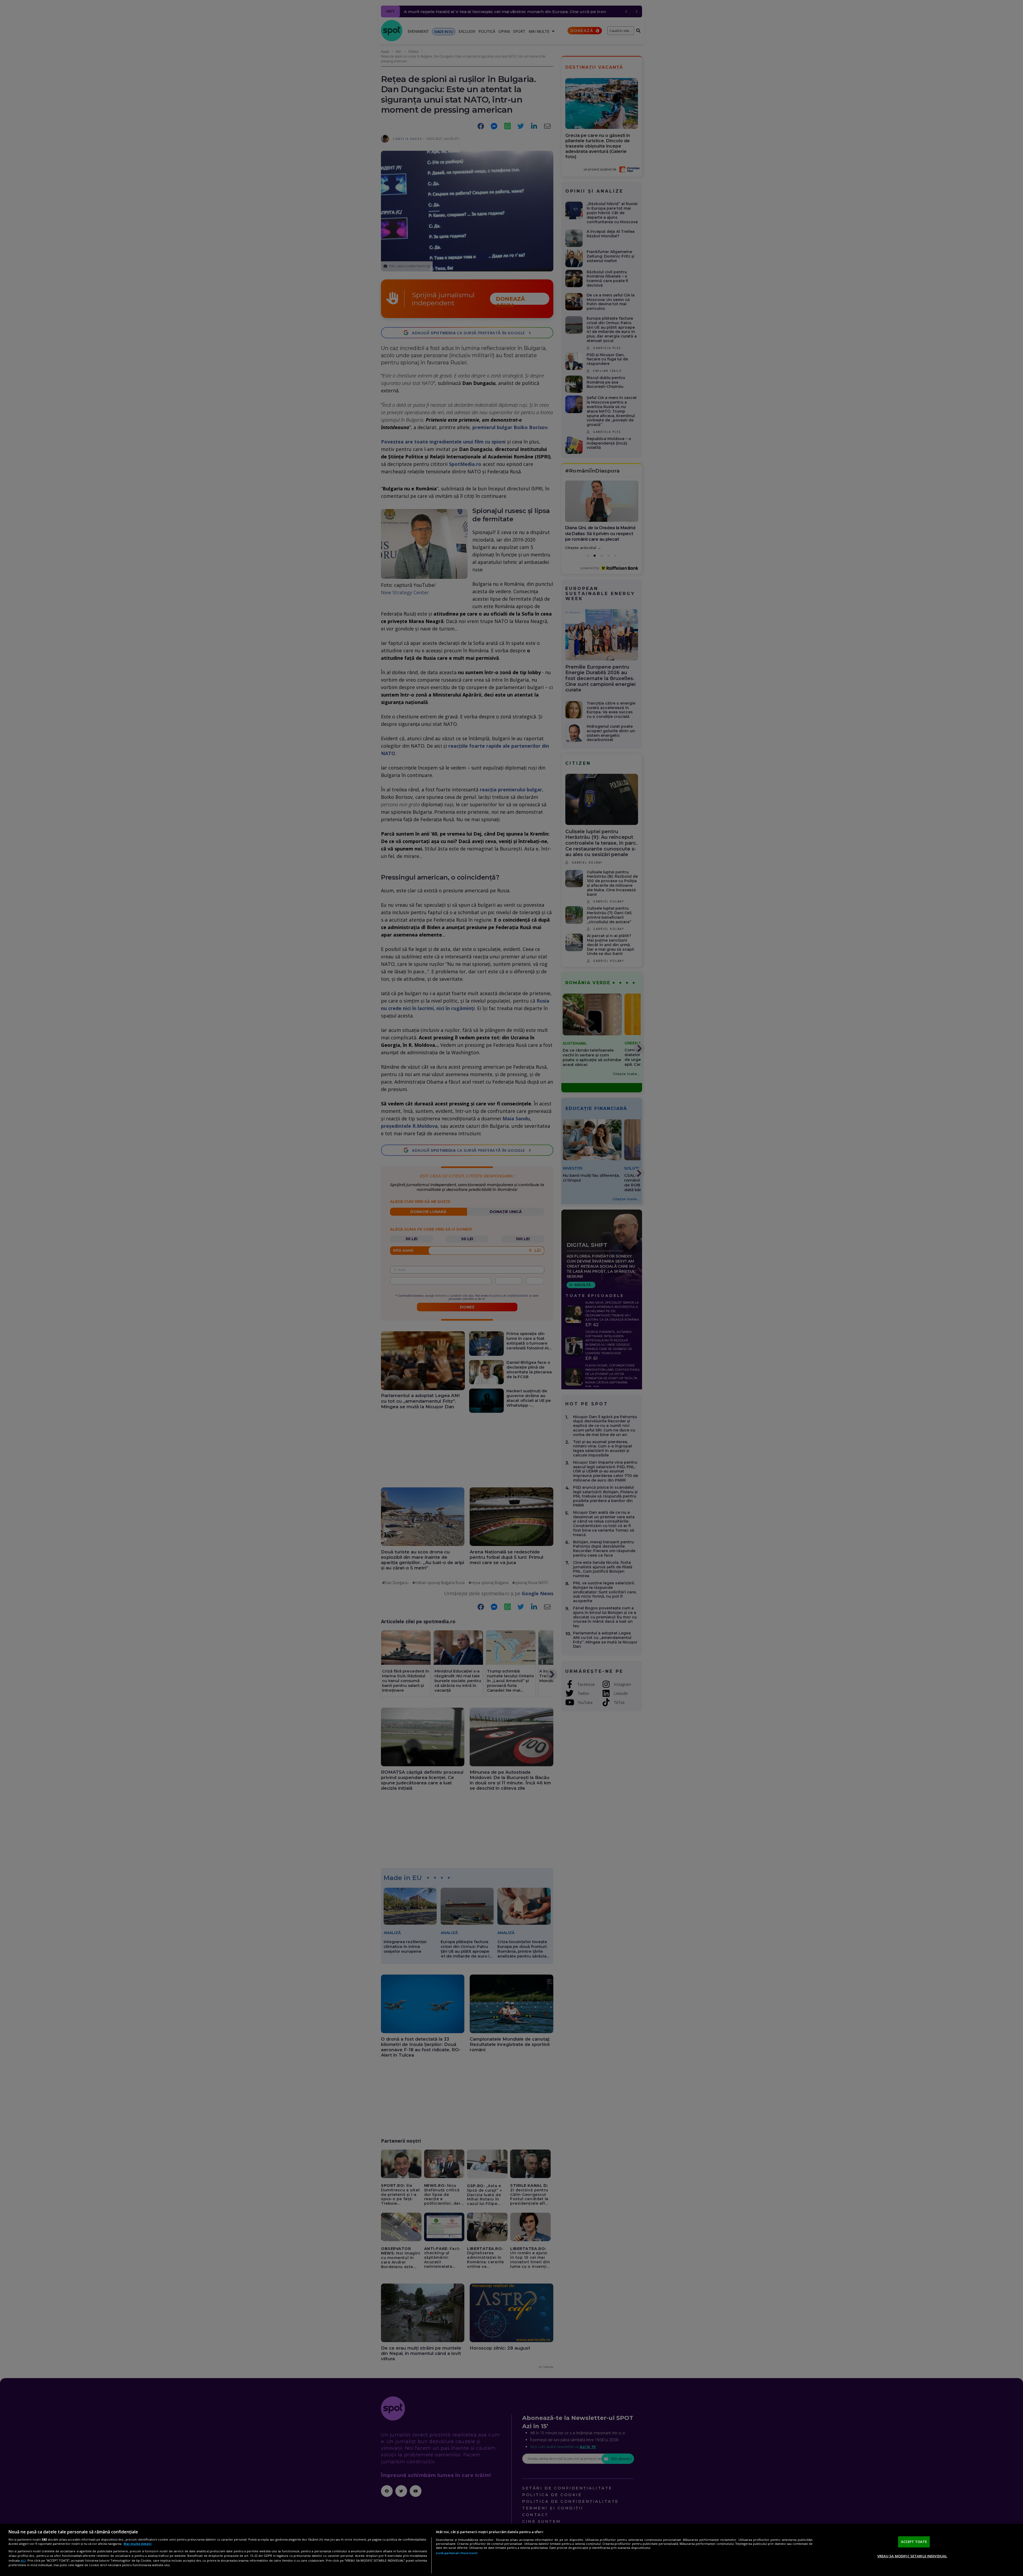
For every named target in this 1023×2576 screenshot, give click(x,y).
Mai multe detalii (138, 2544)
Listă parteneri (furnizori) (457, 2553)
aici (23, 2560)
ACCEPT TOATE (914, 2542)
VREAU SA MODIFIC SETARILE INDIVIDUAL (912, 2556)
